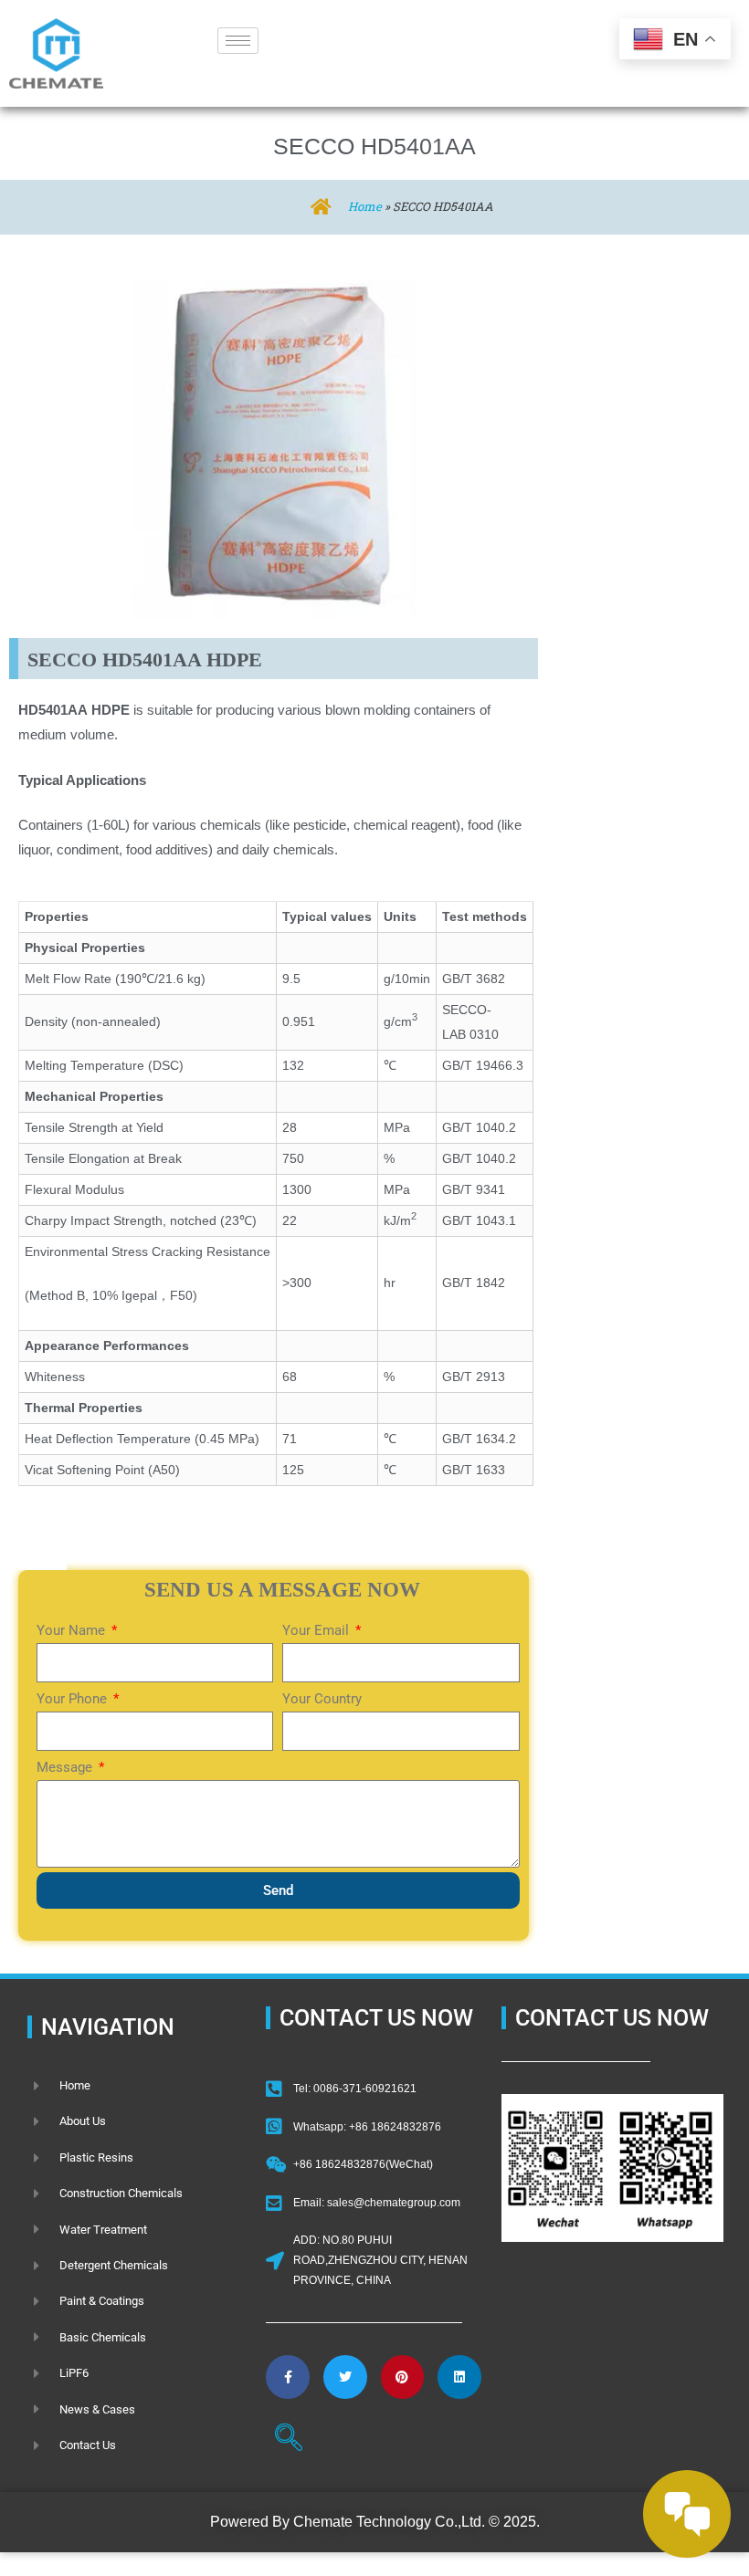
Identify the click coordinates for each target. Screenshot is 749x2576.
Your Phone (74, 1699)
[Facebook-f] (288, 2377)
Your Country (322, 1699)
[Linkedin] (459, 2377)
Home (365, 206)
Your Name (73, 1630)
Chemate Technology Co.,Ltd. (389, 2522)
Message (66, 1767)
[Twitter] (345, 2377)
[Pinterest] (403, 2377)
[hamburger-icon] (238, 41)
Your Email (317, 1630)
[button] (289, 2440)
